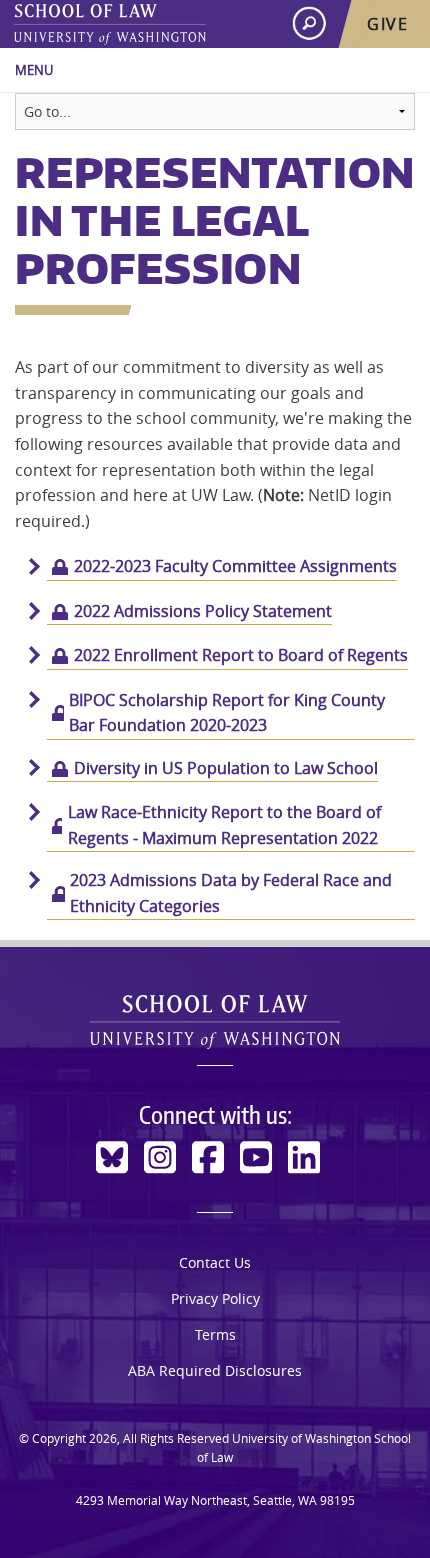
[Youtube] (256, 1157)
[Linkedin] (304, 1157)
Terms (215, 1334)
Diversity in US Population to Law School (226, 768)
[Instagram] (160, 1157)
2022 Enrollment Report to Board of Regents (241, 655)
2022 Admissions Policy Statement (203, 611)
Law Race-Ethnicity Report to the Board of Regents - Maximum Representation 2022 (224, 825)
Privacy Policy (215, 1298)
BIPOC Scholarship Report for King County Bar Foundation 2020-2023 (227, 713)
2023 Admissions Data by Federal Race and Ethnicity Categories (231, 893)
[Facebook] (208, 1157)
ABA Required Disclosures (215, 1370)
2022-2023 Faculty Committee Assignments (235, 566)
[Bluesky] (112, 1157)
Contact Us (215, 1262)
